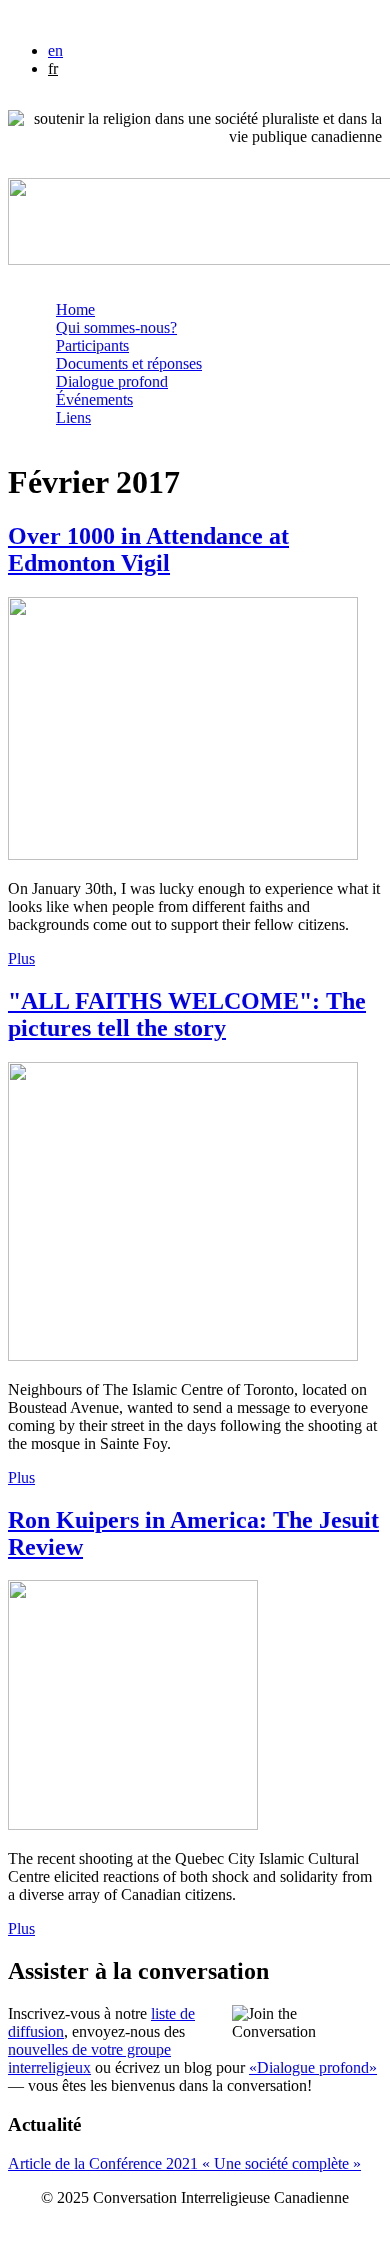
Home (75, 309)
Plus (21, 958)
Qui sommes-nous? (116, 327)
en (55, 50)
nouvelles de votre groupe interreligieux (89, 2058)
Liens (73, 417)
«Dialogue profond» (313, 2067)
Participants (92, 345)
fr (53, 68)
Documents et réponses (129, 363)
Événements (94, 399)
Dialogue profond (112, 381)
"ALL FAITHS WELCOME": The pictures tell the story (187, 1014)
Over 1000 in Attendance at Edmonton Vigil (148, 549)
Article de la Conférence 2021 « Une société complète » (184, 2163)
